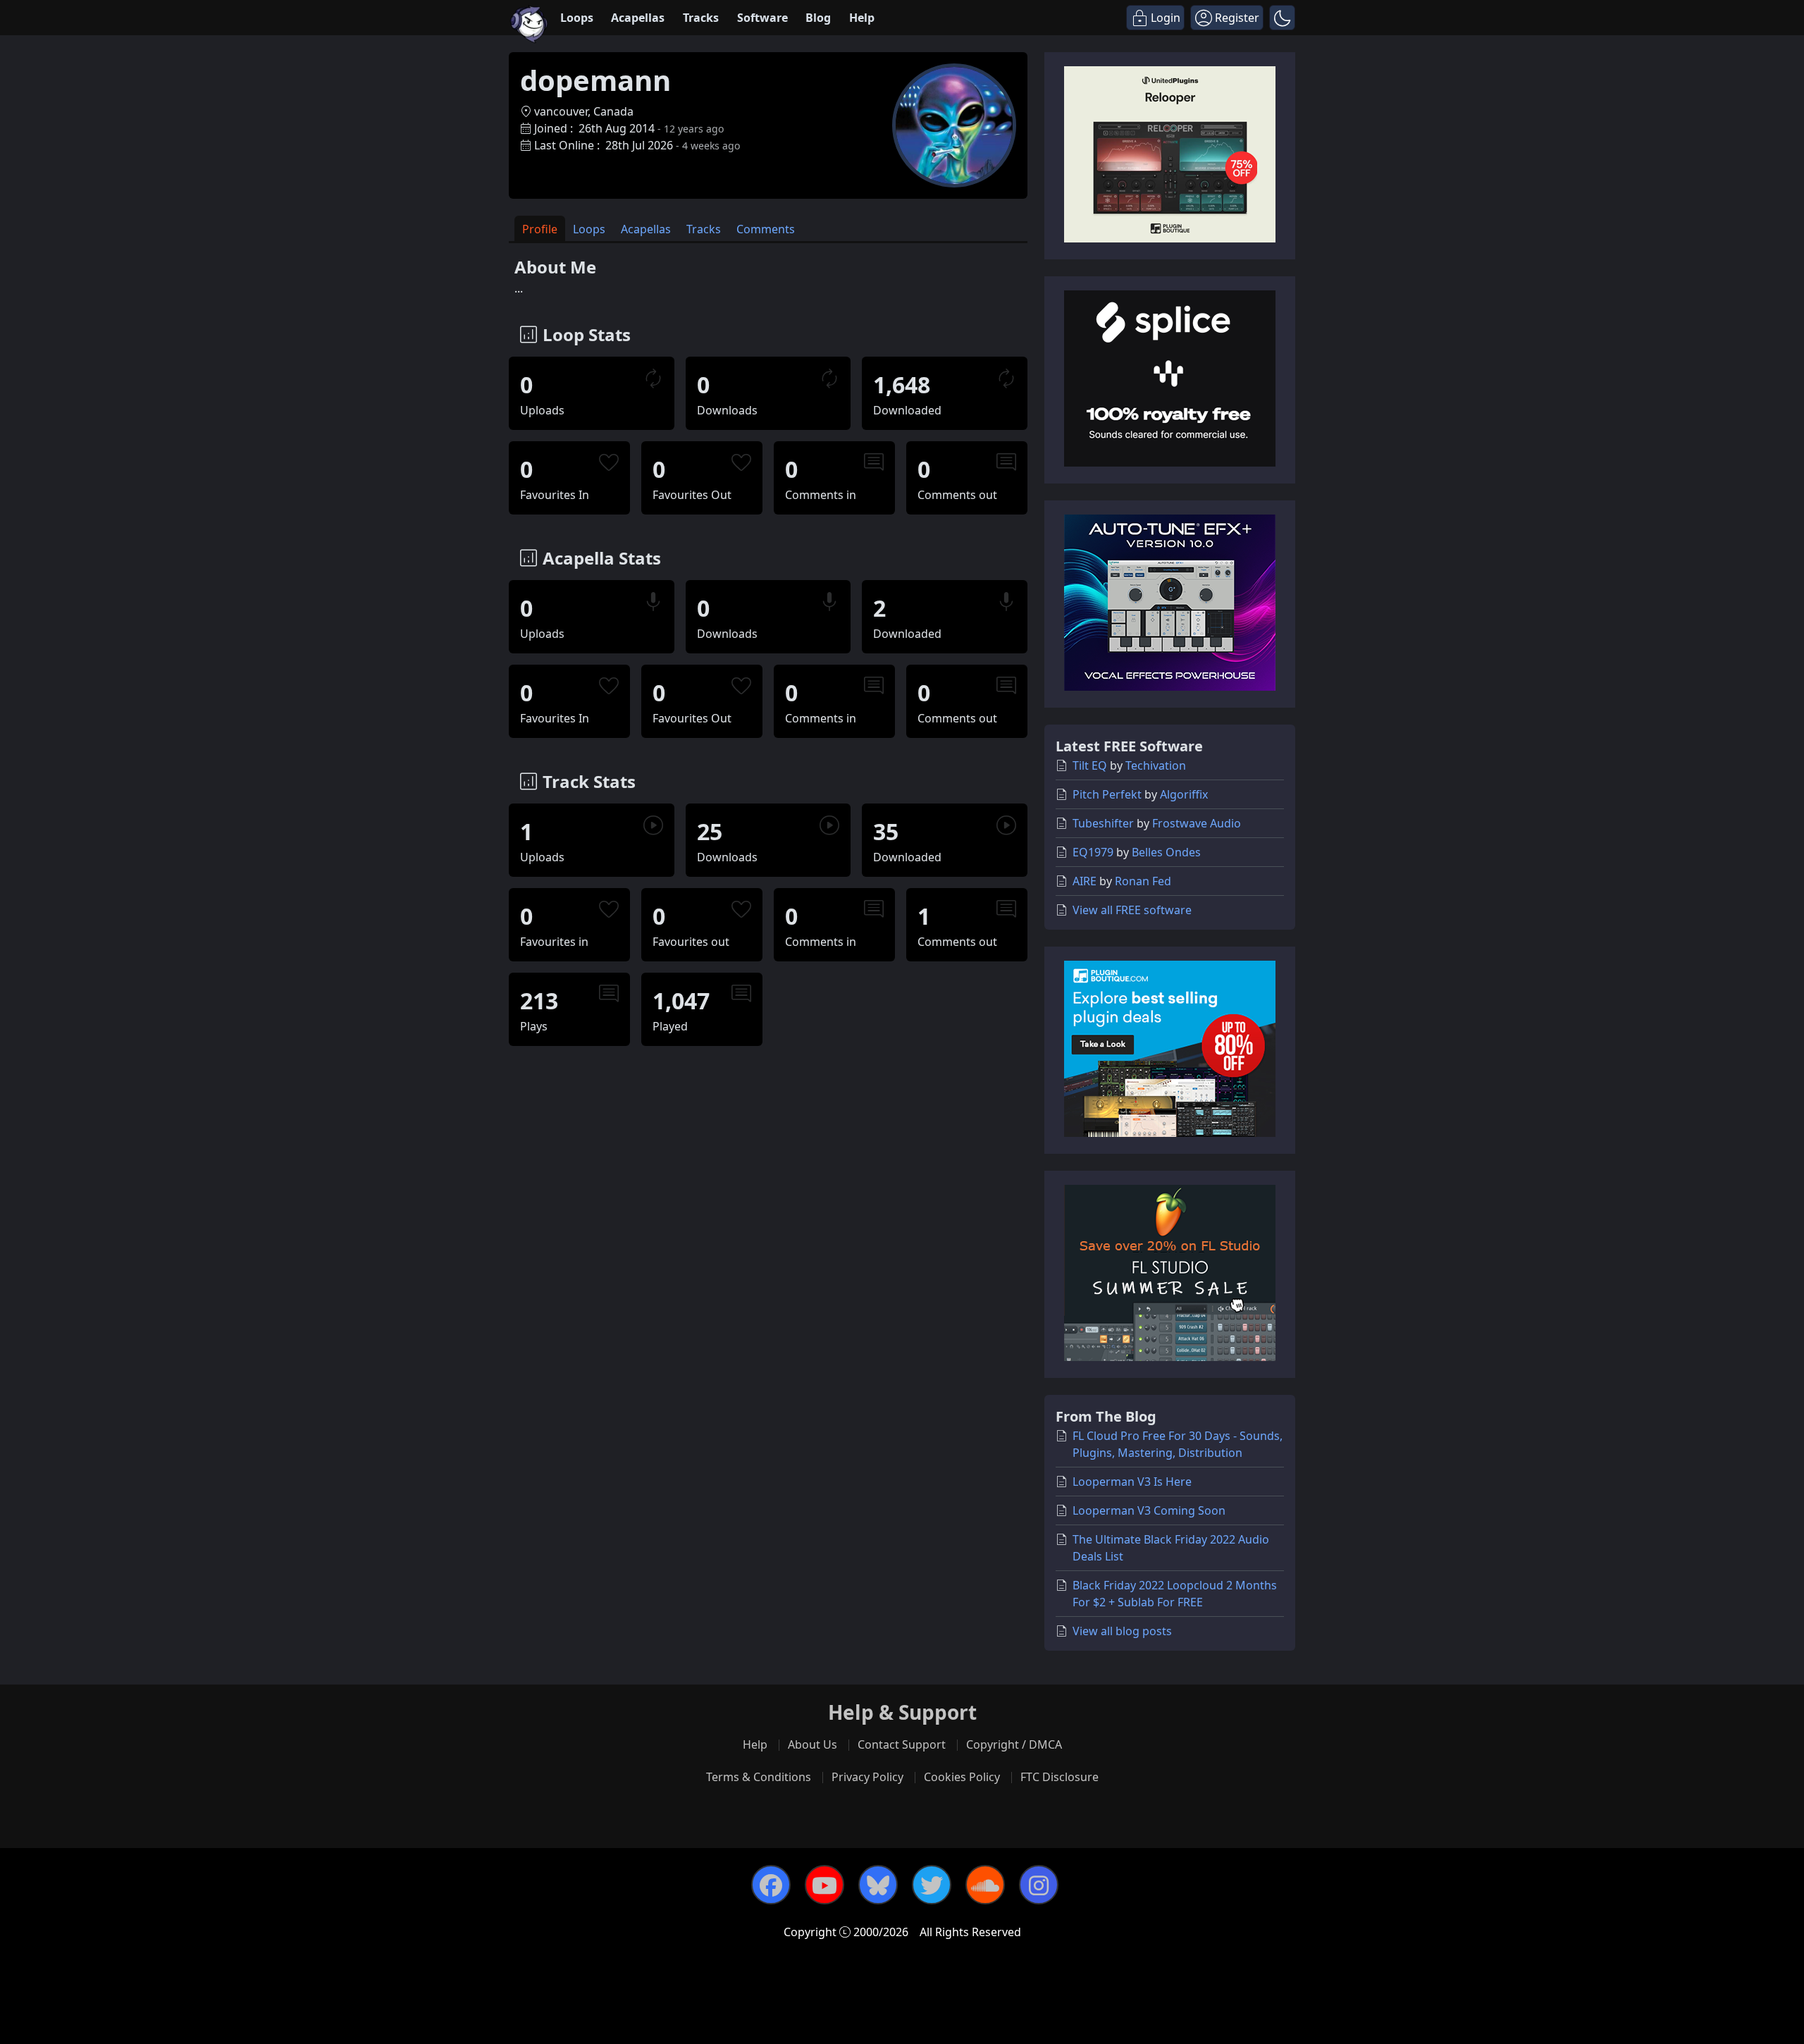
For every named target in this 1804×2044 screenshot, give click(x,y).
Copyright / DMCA (1014, 1744)
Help (862, 18)
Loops (577, 18)
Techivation (1156, 765)
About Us (813, 1744)
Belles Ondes (1166, 852)
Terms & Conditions (759, 1777)
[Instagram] (1039, 1885)
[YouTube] (824, 1885)
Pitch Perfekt (1107, 794)
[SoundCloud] (985, 1885)
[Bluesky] (878, 1885)
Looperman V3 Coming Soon (1149, 1510)
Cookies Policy (962, 1777)
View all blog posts (1122, 1631)
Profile (540, 229)
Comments (766, 229)
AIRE (1085, 881)
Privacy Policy (867, 1777)
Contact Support (902, 1744)
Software (762, 18)
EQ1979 (1093, 852)
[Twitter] (932, 1885)
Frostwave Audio (1197, 823)
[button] (1282, 18)
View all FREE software (1132, 910)
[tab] (540, 229)
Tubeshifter (1103, 823)
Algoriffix (1184, 794)
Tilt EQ (1090, 765)
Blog (818, 18)
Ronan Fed (1143, 881)
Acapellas (638, 18)
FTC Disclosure (1059, 1777)
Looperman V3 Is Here (1132, 1482)
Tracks (701, 18)
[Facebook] (771, 1885)
